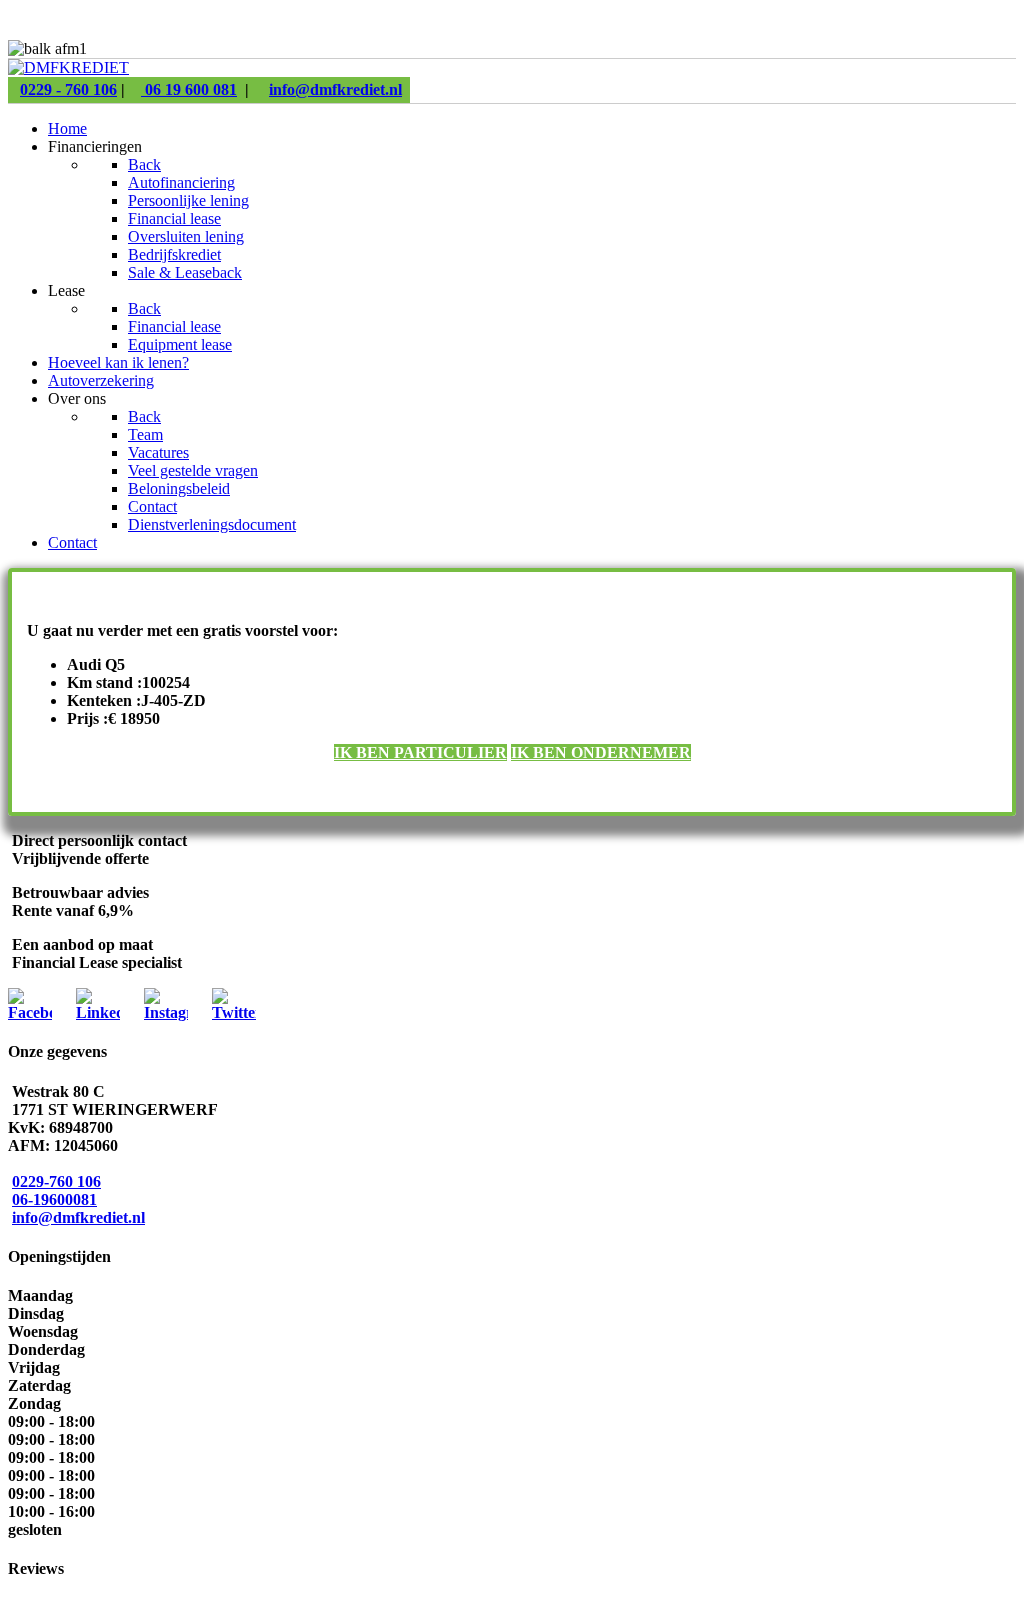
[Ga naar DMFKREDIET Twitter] (234, 1012)
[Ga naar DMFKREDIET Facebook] (30, 1012)
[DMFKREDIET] (68, 67)
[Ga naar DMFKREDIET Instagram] (166, 1012)
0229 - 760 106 (68, 89)
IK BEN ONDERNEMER (601, 752)
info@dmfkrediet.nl (335, 89)
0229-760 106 (56, 1181)
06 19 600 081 (189, 89)
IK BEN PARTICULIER (420, 752)
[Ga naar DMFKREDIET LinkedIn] (98, 1012)
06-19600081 (54, 1199)
